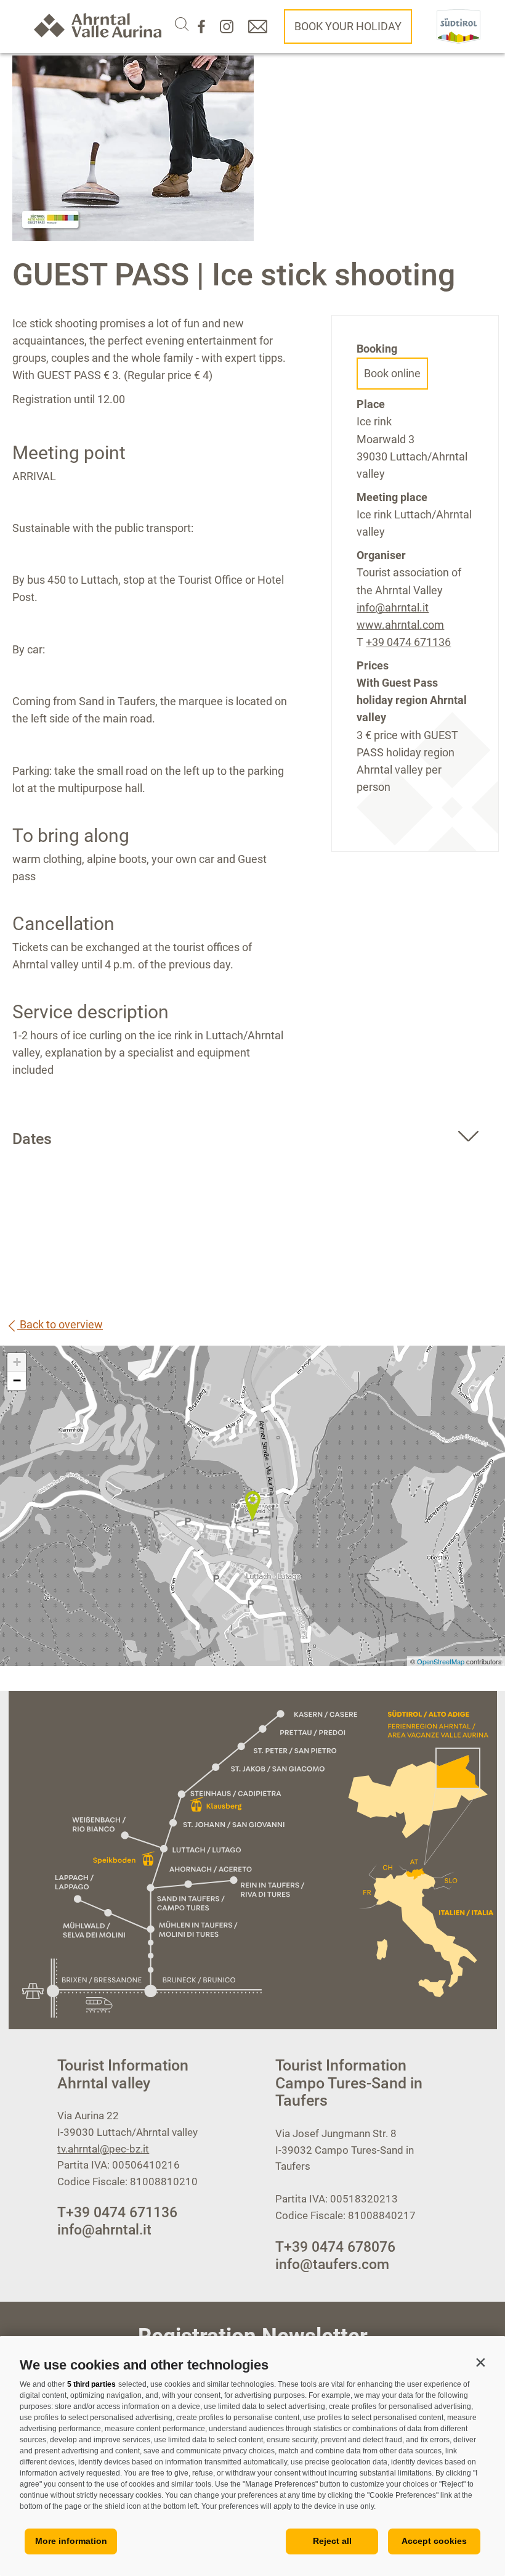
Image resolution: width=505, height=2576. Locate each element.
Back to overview (60, 1324)
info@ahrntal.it (393, 607)
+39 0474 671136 (408, 642)
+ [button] (17, 1362)
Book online (392, 373)
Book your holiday (348, 26)
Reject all (332, 2541)
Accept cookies (434, 2541)
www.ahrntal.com (400, 625)
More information (71, 2541)
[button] (480, 2362)
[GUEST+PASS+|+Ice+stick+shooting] (252, 1506)
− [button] (17, 1380)
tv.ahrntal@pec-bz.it (103, 2149)
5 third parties (91, 2384)
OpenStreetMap (442, 1661)
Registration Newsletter (253, 2337)
